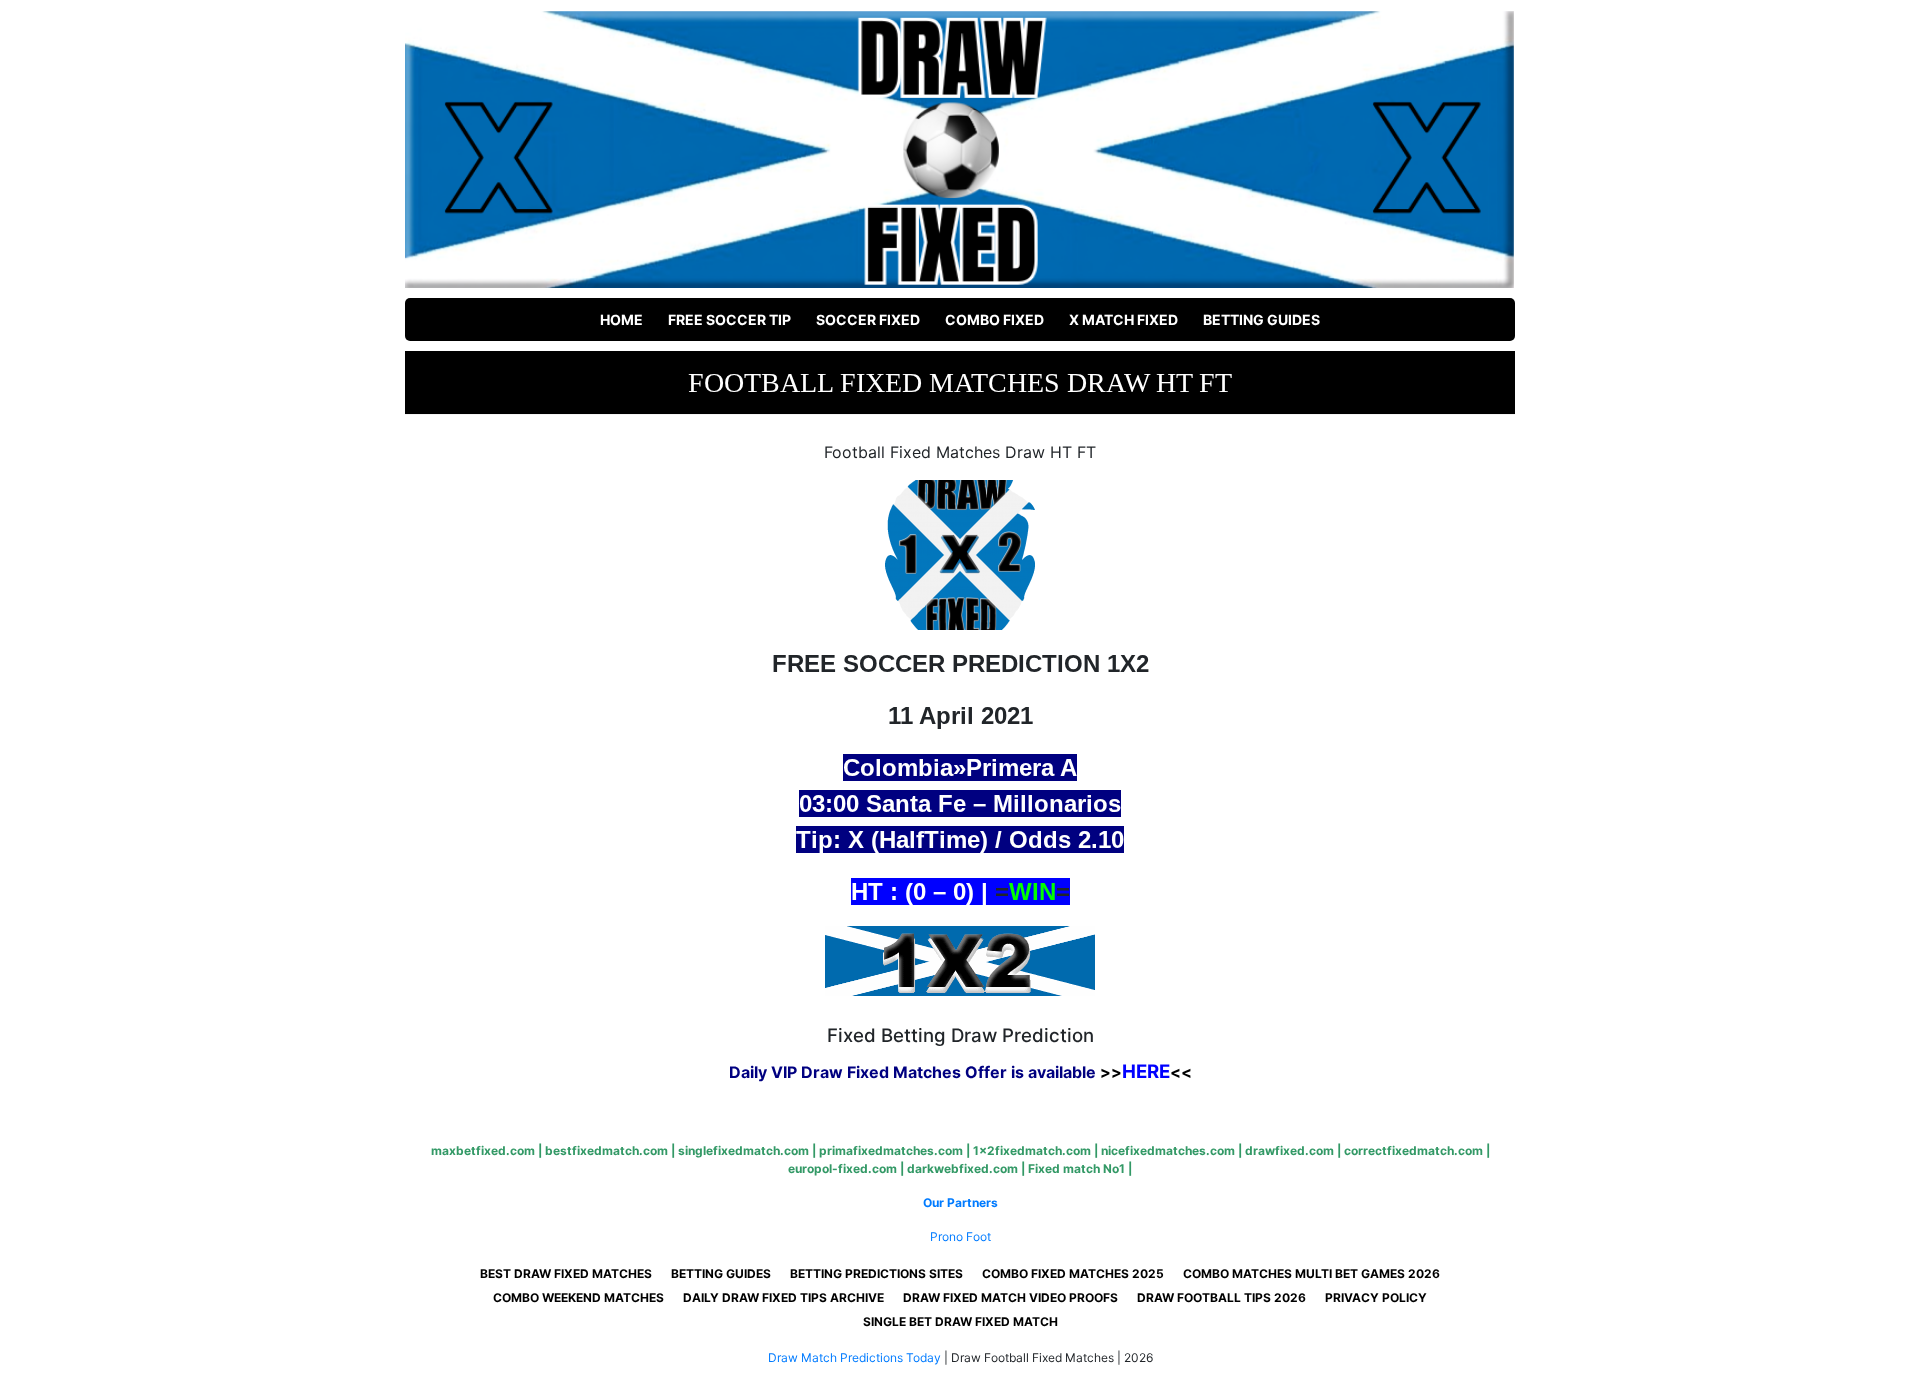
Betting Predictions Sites (876, 1273)
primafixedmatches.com (891, 1150)
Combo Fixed (994, 319)
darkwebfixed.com (962, 1168)
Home (621, 319)
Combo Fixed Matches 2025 (1073, 1273)
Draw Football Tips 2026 (1221, 1297)
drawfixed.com (1289, 1150)
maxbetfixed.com (483, 1150)
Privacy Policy (1376, 1297)
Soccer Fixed (868, 319)
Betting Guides (1261, 319)
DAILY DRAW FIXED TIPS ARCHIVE (783, 1297)
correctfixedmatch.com (1413, 1150)
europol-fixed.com (842, 1168)
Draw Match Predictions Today (854, 1357)
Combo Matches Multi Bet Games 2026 (1311, 1273)
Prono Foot (960, 1236)
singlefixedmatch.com (743, 1150)
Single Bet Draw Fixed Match (960, 1321)
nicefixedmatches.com (1168, 1150)
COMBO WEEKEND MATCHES (578, 1297)
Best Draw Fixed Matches (566, 1273)
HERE (1146, 1071)
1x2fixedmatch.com (1032, 1150)
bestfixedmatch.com (606, 1150)
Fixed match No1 (1076, 1168)
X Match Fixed (1123, 319)
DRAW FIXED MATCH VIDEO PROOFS (1010, 1297)
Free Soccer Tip (729, 319)
